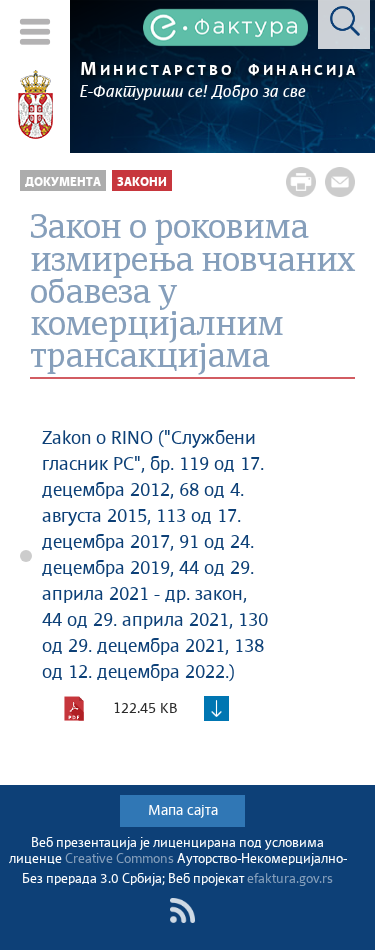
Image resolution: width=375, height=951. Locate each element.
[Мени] (35, 31)
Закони (142, 182)
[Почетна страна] (35, 105)
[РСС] (182, 910)
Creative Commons (119, 859)
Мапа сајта (183, 811)
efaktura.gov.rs (290, 879)
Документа (63, 182)
